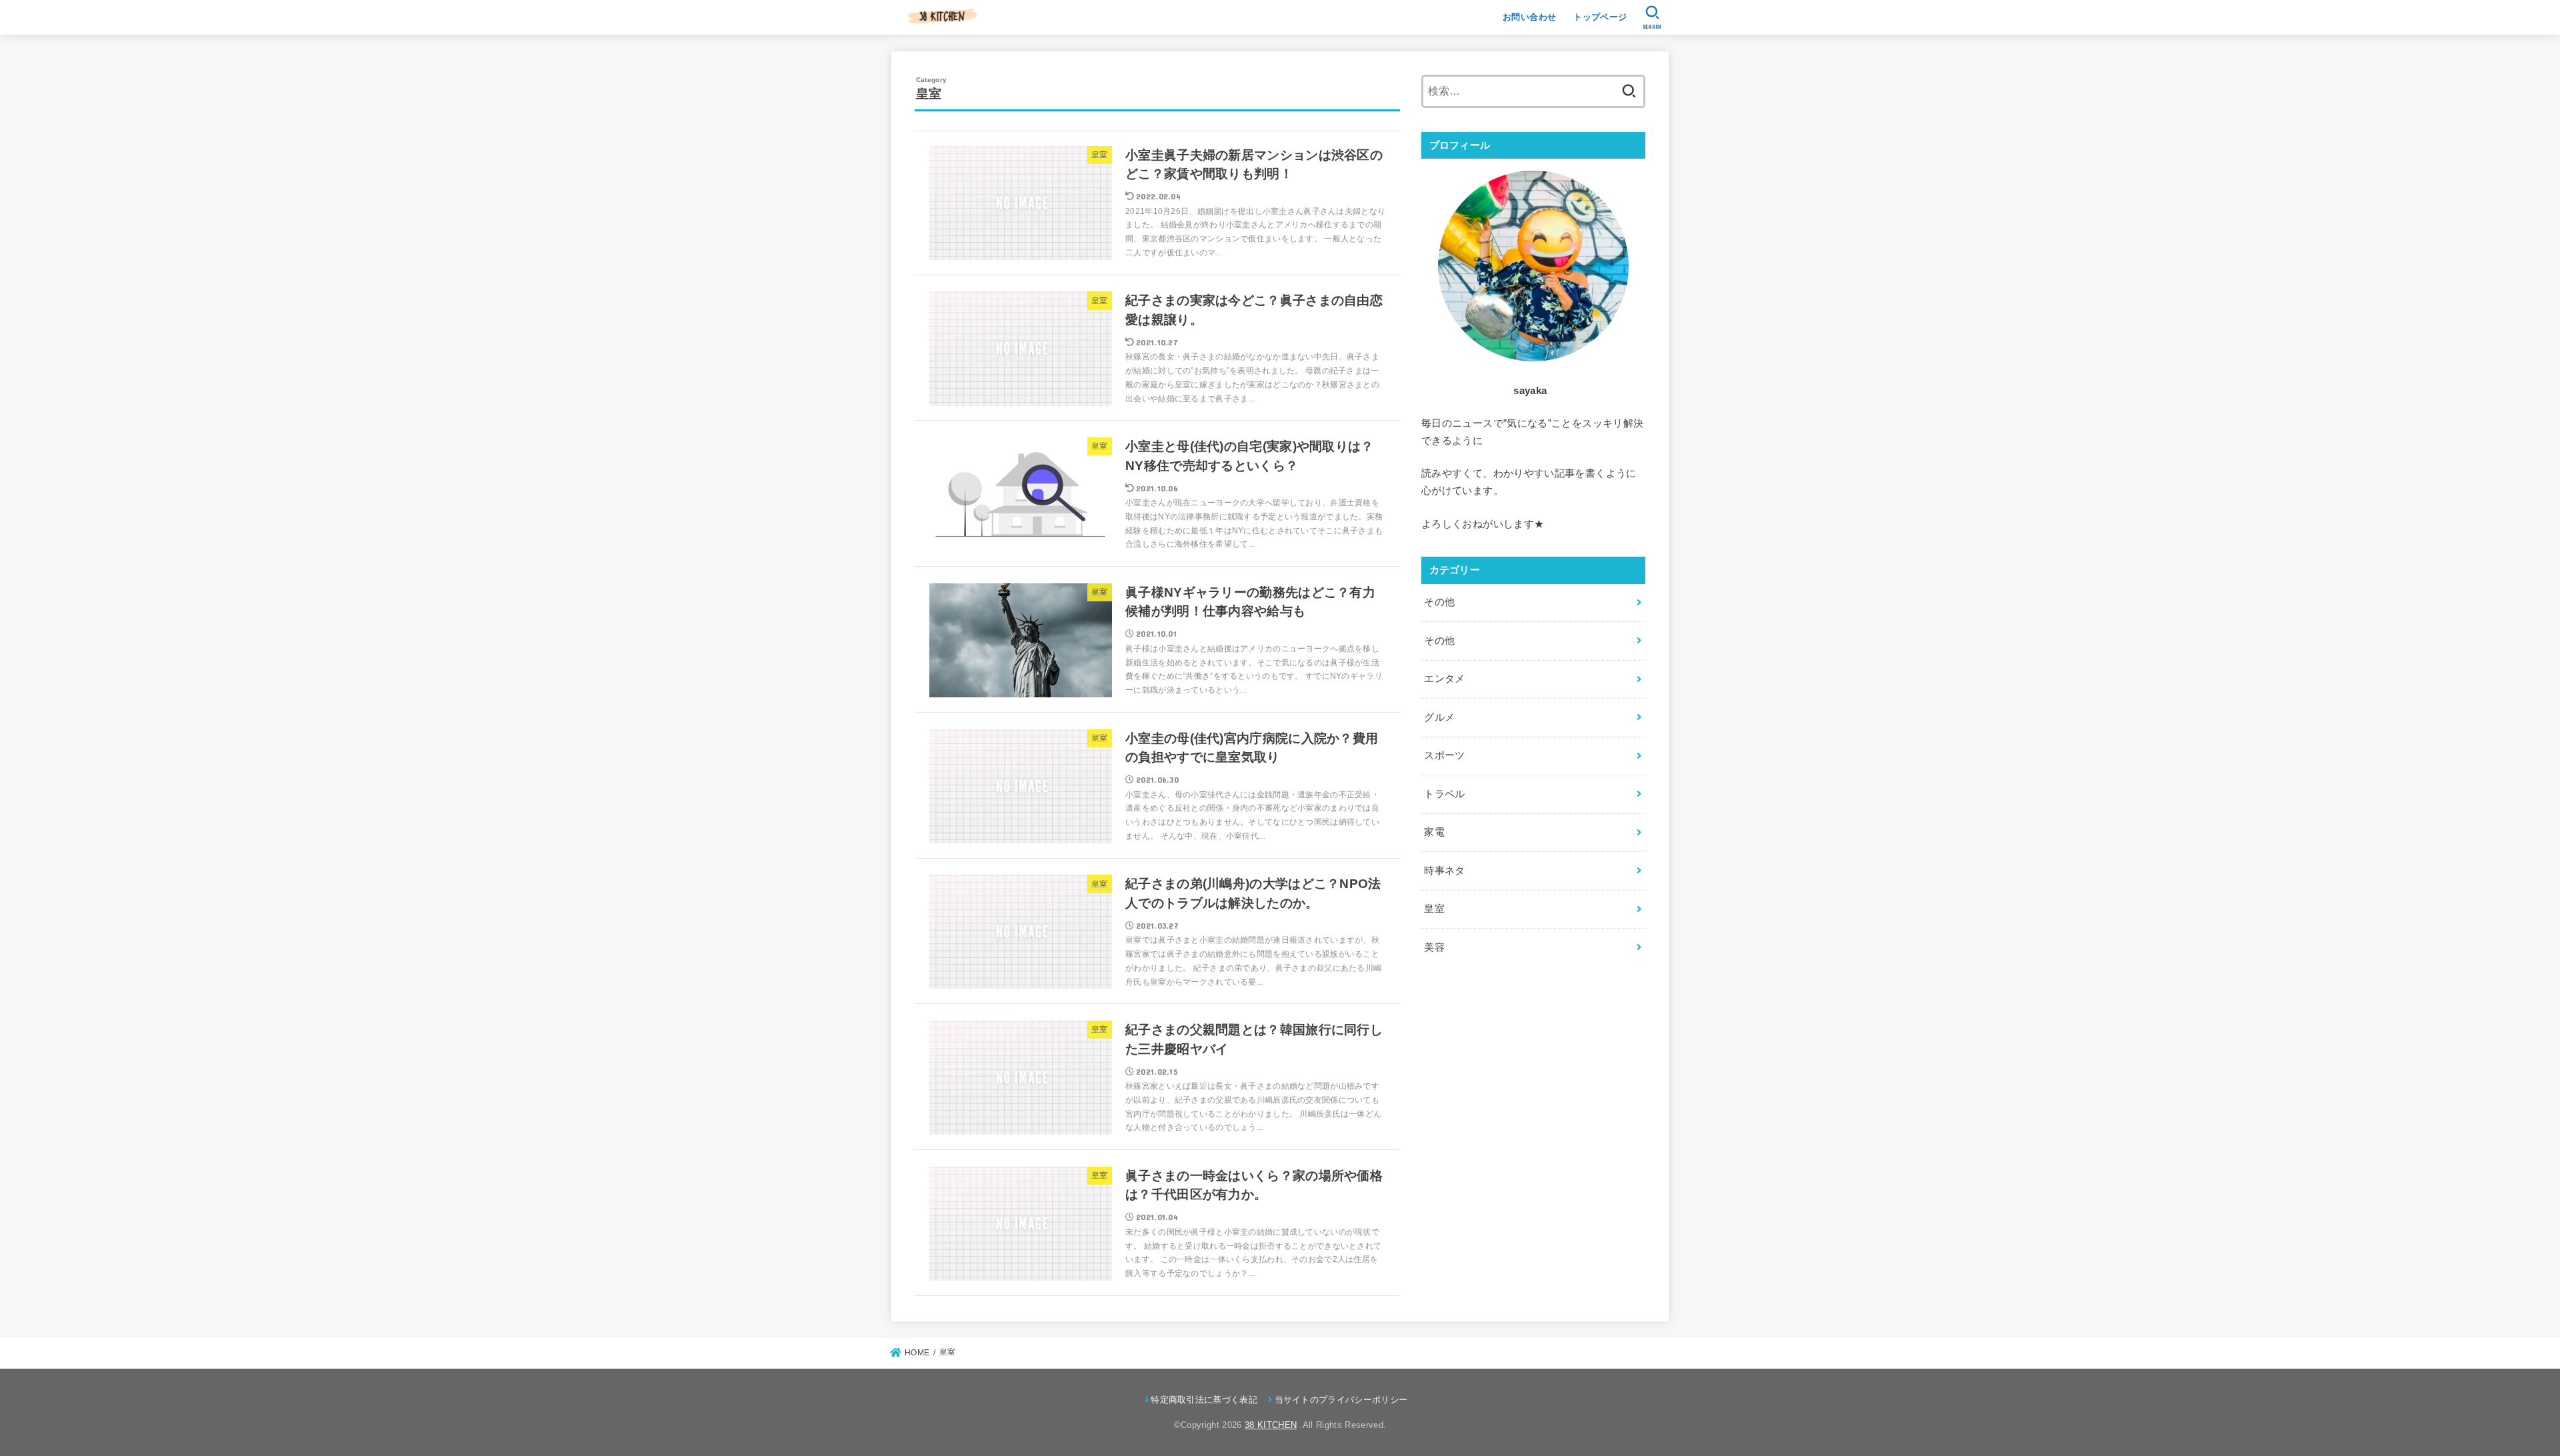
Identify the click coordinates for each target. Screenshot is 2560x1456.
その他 (1439, 602)
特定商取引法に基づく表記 (1204, 1400)
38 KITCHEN (1271, 1425)
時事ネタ (1444, 871)
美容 (1434, 947)
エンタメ (1444, 679)
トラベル (1444, 794)
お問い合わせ (1529, 17)
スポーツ (1444, 755)
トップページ (1600, 17)
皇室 (1434, 909)
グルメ (1439, 717)
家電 (1434, 832)
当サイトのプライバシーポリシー (1341, 1400)
